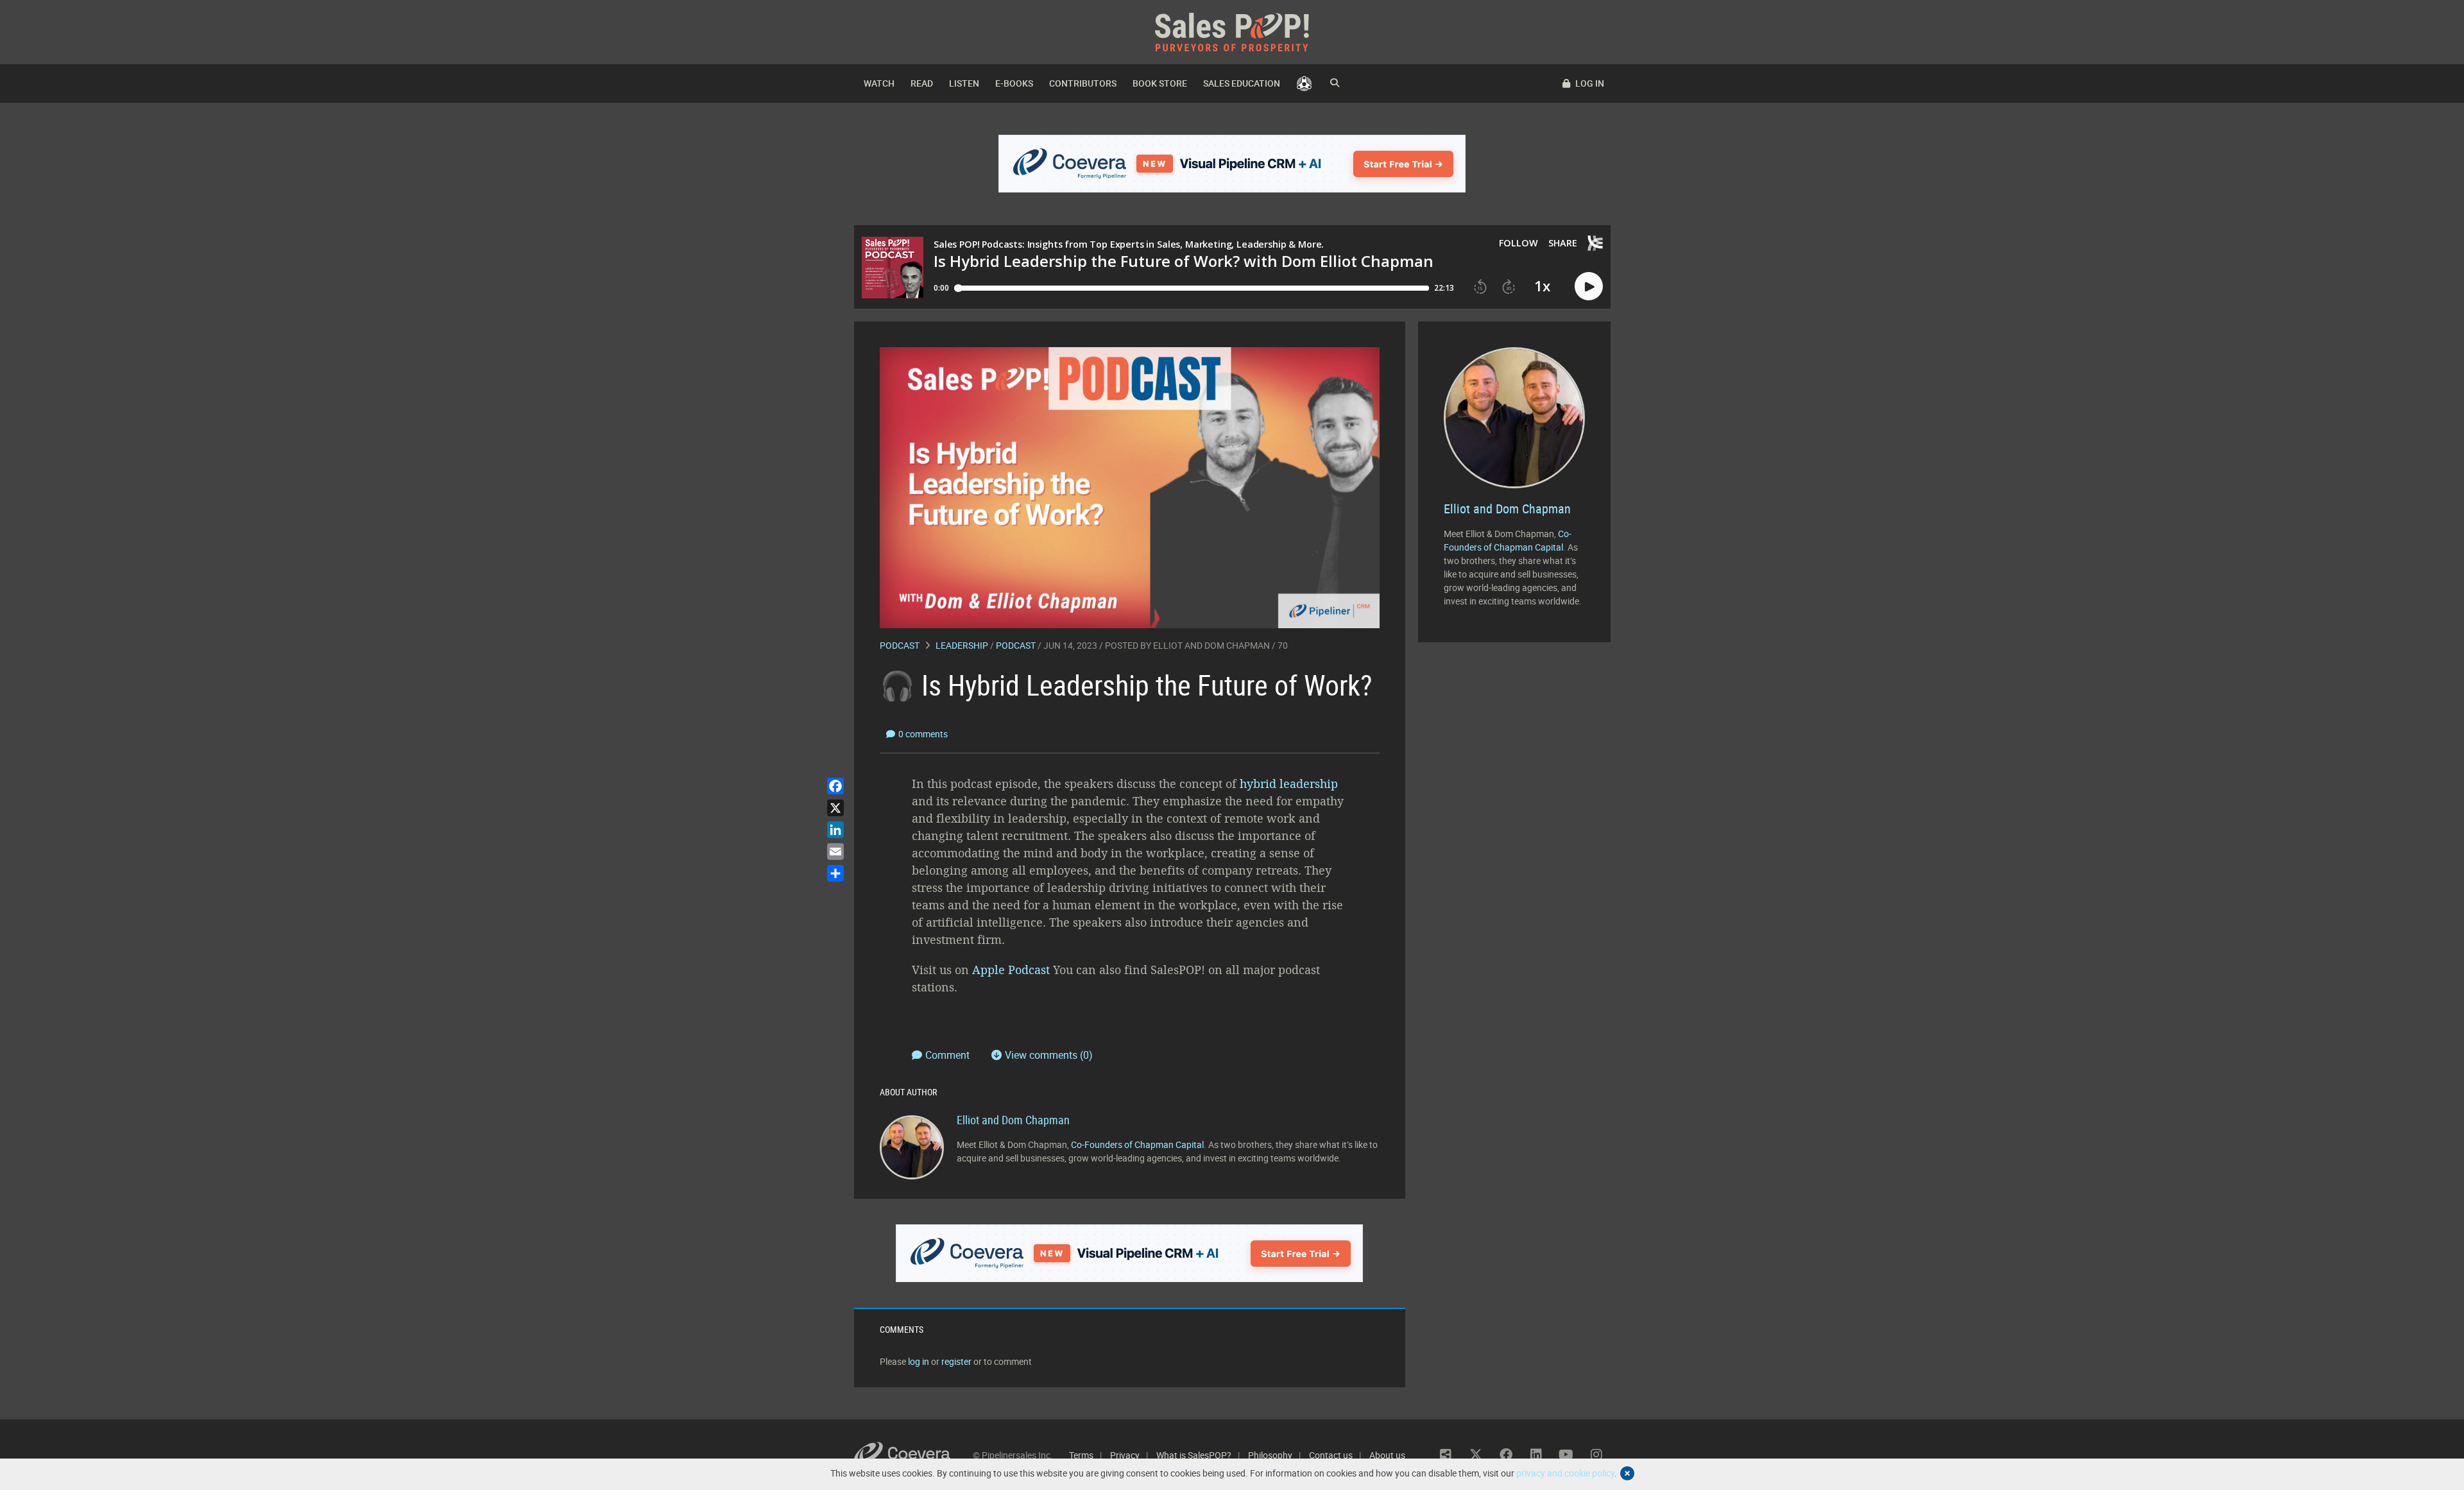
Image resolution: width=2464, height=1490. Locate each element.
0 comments (923, 734)
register (956, 1361)
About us (1387, 1455)
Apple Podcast (1011, 970)
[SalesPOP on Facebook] (1506, 1455)
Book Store (1160, 83)
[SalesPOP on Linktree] (1446, 1455)
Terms (1081, 1455)
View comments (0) (1049, 1055)
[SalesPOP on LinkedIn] (1536, 1455)
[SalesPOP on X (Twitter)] (1476, 1455)
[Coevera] (913, 1455)
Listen (964, 83)
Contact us (1331, 1455)
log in (919, 1361)
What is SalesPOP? (1194, 1455)
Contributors (1083, 83)
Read (922, 83)
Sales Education (1242, 83)
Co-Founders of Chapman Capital (1137, 1144)
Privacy (1125, 1455)
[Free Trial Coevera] (1232, 164)
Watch (879, 83)
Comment (949, 1055)
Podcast (900, 645)
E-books (1014, 83)
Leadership (962, 645)
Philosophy (1270, 1455)
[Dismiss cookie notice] (1627, 1473)
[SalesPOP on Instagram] (1596, 1455)
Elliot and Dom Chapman (1211, 645)
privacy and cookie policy (1565, 1473)
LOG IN (1589, 83)
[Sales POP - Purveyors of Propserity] (1232, 31)
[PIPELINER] (1304, 83)
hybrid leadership (1289, 784)
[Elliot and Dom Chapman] (912, 1146)
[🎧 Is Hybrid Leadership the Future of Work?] (1130, 487)
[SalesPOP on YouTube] (1566, 1455)
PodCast (1016, 645)
